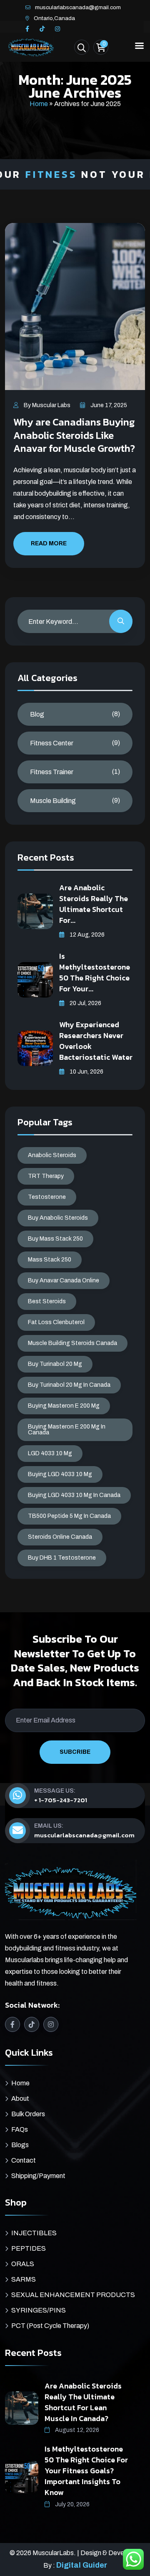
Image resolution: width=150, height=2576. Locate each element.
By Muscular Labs (46, 405)
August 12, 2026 (76, 2430)
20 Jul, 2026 (85, 1003)
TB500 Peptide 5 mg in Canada (69, 1516)
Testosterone (47, 1197)
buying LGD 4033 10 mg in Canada (74, 1495)
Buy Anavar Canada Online (64, 1280)
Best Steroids (47, 1301)
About (20, 2099)
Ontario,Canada (54, 18)
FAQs (20, 2129)
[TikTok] (42, 29)
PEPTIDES (29, 2248)
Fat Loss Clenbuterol (56, 1322)
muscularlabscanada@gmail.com (78, 7)
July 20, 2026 (72, 2504)
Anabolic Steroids (52, 1155)
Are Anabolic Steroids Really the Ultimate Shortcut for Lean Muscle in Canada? (83, 2402)
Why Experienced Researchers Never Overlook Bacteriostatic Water (96, 1041)
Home (39, 104)
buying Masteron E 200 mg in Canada (67, 1430)
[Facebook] (27, 29)
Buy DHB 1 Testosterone (62, 1558)
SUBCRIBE (75, 1752)
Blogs (20, 2145)
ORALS (23, 2264)
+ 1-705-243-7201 (61, 1800)
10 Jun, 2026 (86, 1072)
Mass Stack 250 (50, 1260)
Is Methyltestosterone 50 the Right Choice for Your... (95, 972)
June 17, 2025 (108, 405)
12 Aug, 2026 (86, 935)
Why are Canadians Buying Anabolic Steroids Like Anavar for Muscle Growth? (74, 435)
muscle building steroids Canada (72, 1343)
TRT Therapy (46, 1176)
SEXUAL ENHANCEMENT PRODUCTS (73, 2295)
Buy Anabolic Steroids (58, 1218)
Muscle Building (53, 801)
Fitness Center (52, 743)
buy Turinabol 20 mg (55, 1364)
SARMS (24, 2279)
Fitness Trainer (52, 772)
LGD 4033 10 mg (50, 1453)
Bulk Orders (28, 2114)
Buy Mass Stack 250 (55, 1239)
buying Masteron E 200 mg (64, 1406)
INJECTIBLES (34, 2233)
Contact (24, 2160)
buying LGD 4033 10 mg (60, 1474)
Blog (37, 714)
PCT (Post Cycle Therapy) (50, 2326)
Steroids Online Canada (60, 1537)
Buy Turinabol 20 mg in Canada (69, 1385)
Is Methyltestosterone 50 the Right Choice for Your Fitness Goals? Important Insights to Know (86, 2471)
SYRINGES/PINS (39, 2310)
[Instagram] (57, 29)
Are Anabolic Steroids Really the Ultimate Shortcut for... (94, 904)
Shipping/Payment (38, 2176)
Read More (49, 543)
